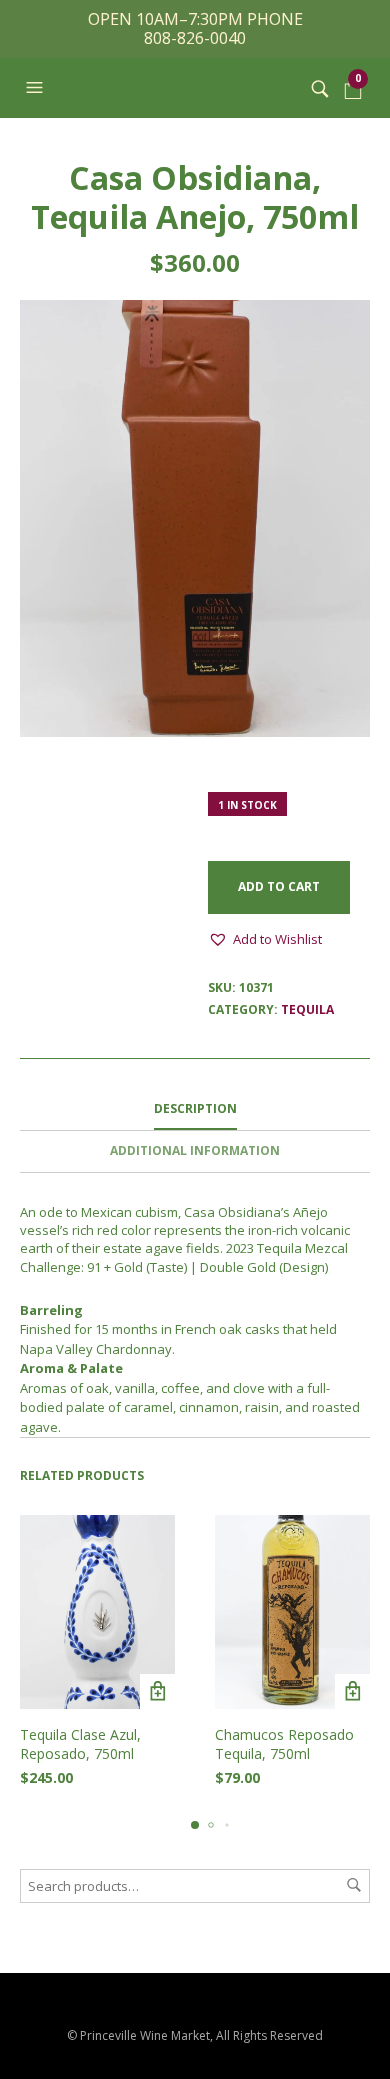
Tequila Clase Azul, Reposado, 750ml (80, 1744)
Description (195, 1108)
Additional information (195, 1150)
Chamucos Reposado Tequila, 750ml (284, 1744)
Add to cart (279, 886)
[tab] (195, 1110)
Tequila (307, 1009)
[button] (37, 88)
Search (354, 1885)
